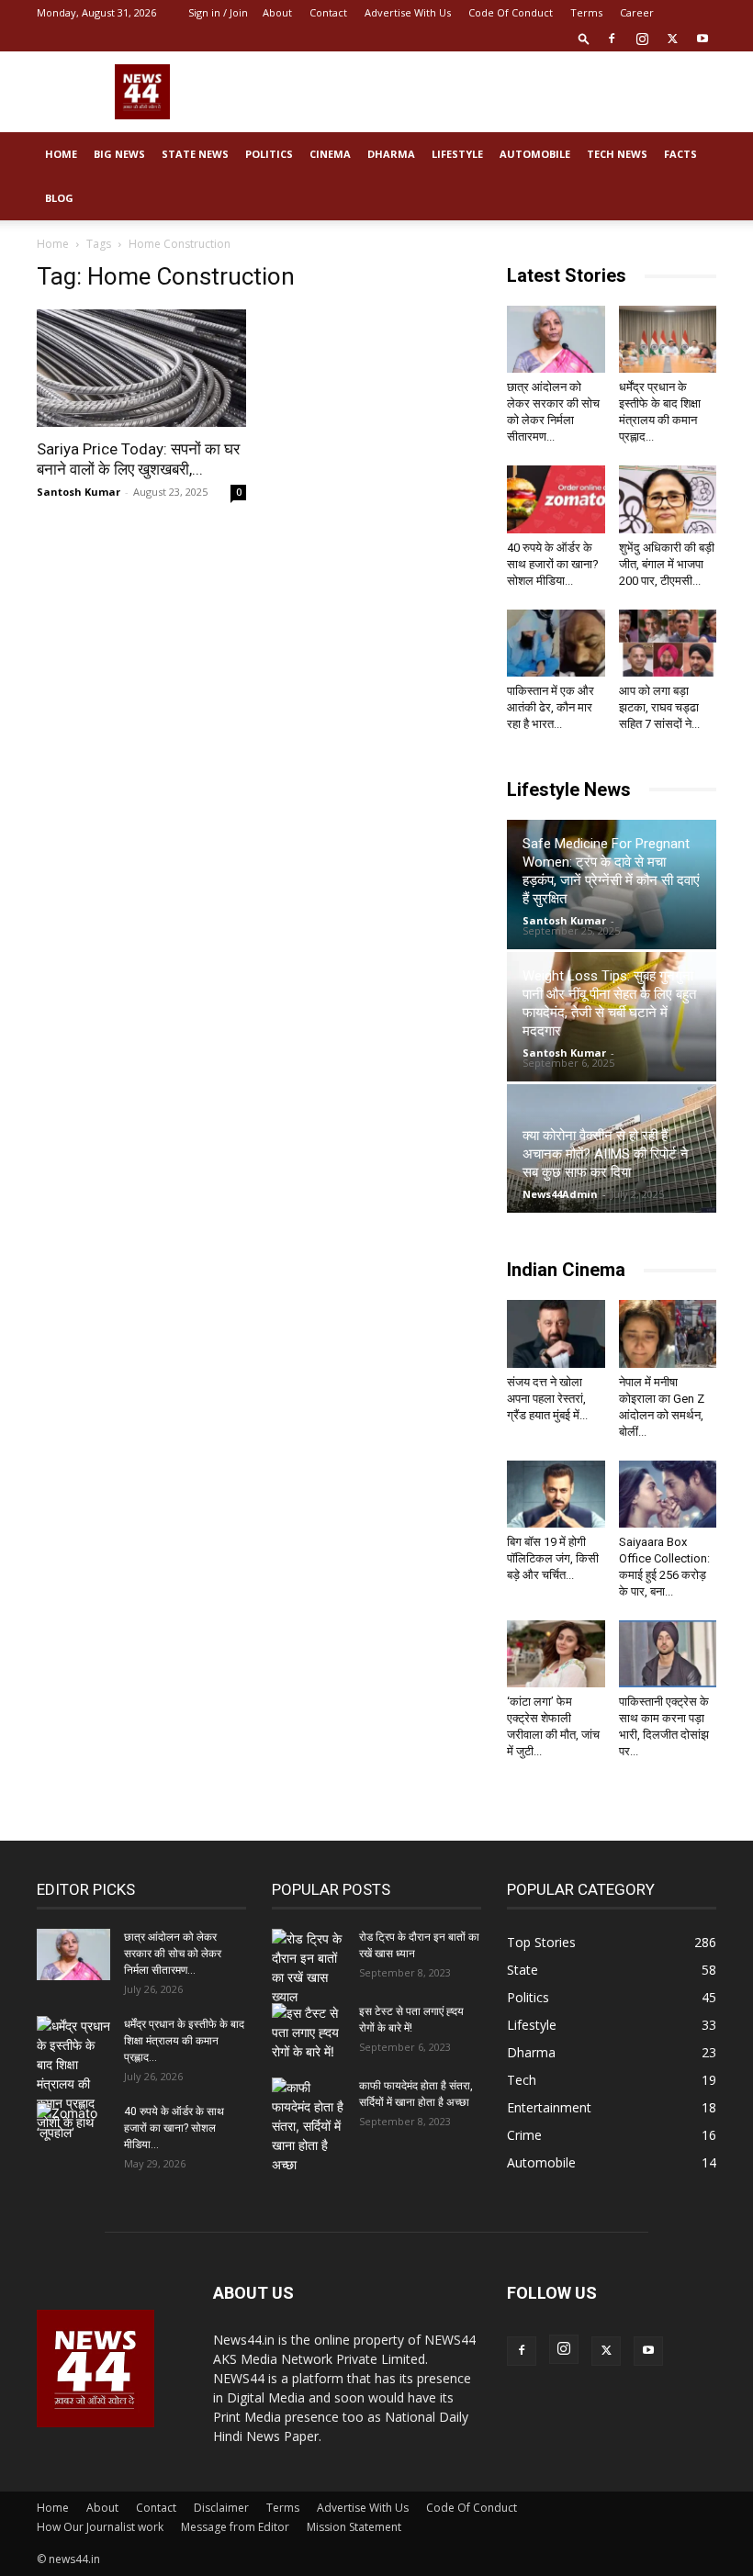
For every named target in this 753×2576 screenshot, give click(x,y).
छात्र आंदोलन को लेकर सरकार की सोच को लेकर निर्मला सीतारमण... (173, 1954)
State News (195, 154)
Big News (119, 154)
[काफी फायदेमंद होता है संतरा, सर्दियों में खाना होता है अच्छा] (309, 2126)
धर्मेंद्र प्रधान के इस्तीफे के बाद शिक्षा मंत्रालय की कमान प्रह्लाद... (184, 2041)
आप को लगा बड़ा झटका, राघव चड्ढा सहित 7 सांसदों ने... (659, 707)
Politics (269, 154)
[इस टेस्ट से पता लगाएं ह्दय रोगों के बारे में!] (309, 2032)
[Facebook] (612, 39)
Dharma (391, 154)
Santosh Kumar (79, 492)
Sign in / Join (218, 12)
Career (637, 12)
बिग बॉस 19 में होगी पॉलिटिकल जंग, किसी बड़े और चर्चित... (553, 1558)
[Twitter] (672, 39)
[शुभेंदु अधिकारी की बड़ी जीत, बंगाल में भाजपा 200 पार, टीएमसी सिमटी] (668, 499)
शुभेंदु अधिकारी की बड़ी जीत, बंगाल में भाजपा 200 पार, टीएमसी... (667, 564)
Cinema (330, 154)
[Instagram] (642, 39)
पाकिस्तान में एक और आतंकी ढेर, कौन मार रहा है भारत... (551, 707)
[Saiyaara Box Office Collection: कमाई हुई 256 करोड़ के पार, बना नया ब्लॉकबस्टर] (668, 1494)
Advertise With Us (408, 12)
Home (61, 154)
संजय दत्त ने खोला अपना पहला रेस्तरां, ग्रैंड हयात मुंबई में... (547, 1399)
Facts (680, 154)
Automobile (535, 154)
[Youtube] (702, 39)
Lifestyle (457, 154)
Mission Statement (354, 2527)
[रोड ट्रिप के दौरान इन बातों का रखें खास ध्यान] (309, 1967)
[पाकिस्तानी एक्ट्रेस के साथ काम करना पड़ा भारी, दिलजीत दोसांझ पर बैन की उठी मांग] (668, 1654)
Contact (328, 12)
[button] (584, 38)
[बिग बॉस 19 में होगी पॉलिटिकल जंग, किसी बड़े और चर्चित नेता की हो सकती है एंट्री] (556, 1494)
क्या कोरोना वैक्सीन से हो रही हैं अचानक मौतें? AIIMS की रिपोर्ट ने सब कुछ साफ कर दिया (606, 1154)
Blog (59, 198)
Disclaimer (221, 2508)
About (277, 12)
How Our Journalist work (100, 2527)
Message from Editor (235, 2527)
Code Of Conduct (511, 12)
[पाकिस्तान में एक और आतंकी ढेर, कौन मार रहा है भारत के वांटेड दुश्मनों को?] (556, 643)
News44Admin (560, 1194)
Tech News (617, 154)
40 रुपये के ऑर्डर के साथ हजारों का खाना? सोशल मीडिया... (553, 564)
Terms (586, 12)
